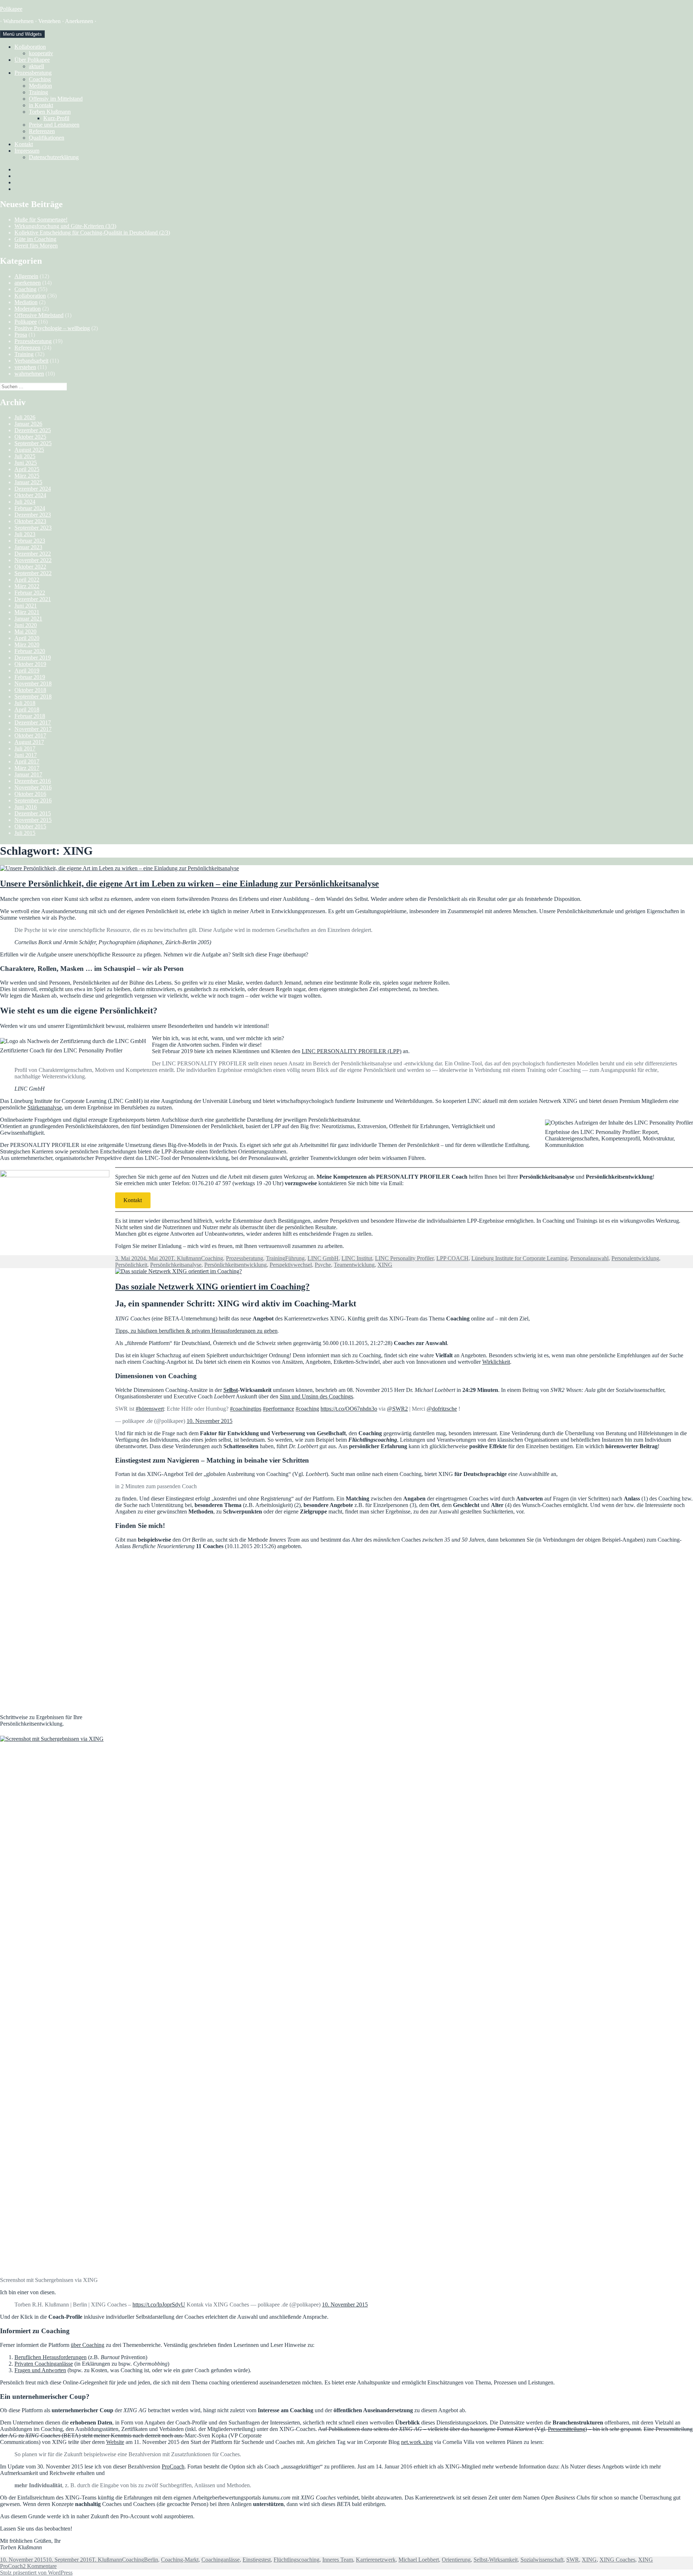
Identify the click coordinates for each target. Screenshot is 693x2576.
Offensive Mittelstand (39, 315)
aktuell (36, 66)
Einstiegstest (257, 2560)
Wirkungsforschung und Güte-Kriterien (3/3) (65, 226)
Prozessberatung (33, 73)
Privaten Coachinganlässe (44, 2364)
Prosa (21, 335)
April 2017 (27, 761)
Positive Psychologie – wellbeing (52, 328)
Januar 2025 (28, 482)
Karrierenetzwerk (376, 2560)
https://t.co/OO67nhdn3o (349, 1409)
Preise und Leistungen (54, 125)
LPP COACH (452, 1258)
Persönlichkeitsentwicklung (236, 1265)
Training (38, 92)
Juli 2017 (25, 748)
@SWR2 (397, 1409)
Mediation (40, 86)
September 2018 (33, 696)
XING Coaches (617, 2560)
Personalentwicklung (635, 1258)
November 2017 (33, 729)
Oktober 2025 (30, 437)
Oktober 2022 (30, 567)
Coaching (40, 79)
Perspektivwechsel (291, 1265)
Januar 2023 (28, 547)
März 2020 (27, 645)
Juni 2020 (26, 625)
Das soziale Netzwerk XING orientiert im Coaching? (212, 1287)
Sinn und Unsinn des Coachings (316, 1396)
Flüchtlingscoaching (297, 2560)
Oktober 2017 (30, 735)
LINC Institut (357, 1258)
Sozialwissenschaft (542, 2560)
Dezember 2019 (33, 658)
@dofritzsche (442, 1409)
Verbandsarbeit (31, 361)
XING (385, 1265)
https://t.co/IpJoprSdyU (159, 2305)
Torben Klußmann (50, 112)
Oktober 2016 (30, 794)
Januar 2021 (28, 619)
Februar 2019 (30, 677)
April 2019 (27, 671)
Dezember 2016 (33, 781)
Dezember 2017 (33, 722)
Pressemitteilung (566, 2429)
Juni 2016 (26, 807)
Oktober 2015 (30, 826)
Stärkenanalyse (45, 1107)
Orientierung (456, 2560)
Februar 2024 (30, 508)
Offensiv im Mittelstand (56, 99)
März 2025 (27, 476)
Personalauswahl (589, 1258)
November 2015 (33, 820)
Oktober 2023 (30, 521)
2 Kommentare (40, 2566)
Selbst (231, 1390)
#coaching (307, 1409)
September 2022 (33, 573)
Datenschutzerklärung (54, 157)
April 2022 (27, 580)
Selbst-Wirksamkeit (496, 2560)
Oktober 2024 (30, 495)
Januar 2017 (28, 774)
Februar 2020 (30, 651)
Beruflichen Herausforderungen (51, 2357)
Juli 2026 (25, 417)
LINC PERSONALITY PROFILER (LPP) (352, 1051)
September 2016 (33, 800)
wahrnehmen (29, 374)
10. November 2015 (210, 1421)
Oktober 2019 (30, 664)
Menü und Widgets (22, 34)
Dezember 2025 (33, 430)
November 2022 (33, 560)
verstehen (25, 367)
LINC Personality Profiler (404, 1258)
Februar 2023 (30, 541)
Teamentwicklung (354, 1265)
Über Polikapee (32, 60)
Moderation (28, 309)
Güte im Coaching (35, 239)
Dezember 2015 (33, 813)
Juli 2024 (25, 502)
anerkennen (28, 283)
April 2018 (27, 709)
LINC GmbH (323, 1258)
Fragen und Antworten (40, 2370)
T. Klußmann (186, 1258)
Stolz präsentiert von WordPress (36, 2573)
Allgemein (26, 276)
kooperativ (41, 53)
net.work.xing (417, 2442)
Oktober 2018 (30, 690)
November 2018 (33, 684)
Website (115, 2442)
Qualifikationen (47, 138)
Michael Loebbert (419, 2560)
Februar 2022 (30, 593)
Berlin (151, 2560)
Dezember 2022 (33, 554)
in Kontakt (41, 105)
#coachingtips (246, 1409)
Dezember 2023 (33, 515)
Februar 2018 (30, 716)
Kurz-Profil (56, 118)
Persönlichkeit (131, 1265)
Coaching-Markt (180, 2560)
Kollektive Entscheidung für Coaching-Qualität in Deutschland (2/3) (92, 233)
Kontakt (24, 144)
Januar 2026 (28, 424)
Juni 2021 (26, 606)
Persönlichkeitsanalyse (176, 1265)
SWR (573, 2560)
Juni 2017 (26, 755)
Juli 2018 (25, 703)
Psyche (323, 1265)
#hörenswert (150, 1409)
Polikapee (11, 9)
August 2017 (29, 742)
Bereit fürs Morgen (36, 246)
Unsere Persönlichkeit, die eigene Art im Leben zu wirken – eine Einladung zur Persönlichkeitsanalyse (189, 884)
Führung (295, 1258)
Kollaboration (30, 47)
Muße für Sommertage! (41, 220)
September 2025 (33, 443)
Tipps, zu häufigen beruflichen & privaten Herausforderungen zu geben (196, 1331)
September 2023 (33, 528)
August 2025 (29, 450)
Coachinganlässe (221, 2560)
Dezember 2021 (33, 599)
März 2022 (27, 586)
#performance (278, 1409)
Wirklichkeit (496, 1362)
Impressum (27, 151)
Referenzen (42, 131)
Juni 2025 (26, 463)
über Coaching (88, 2345)
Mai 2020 (25, 632)
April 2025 (27, 469)
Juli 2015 (25, 833)
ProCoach (173, 2467)
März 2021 (27, 612)
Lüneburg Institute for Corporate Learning (519, 1258)
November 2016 (33, 787)
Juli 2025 (25, 456)
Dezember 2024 (33, 489)
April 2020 (27, 638)
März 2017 (27, 768)
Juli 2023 (25, 534)
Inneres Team (338, 2560)
